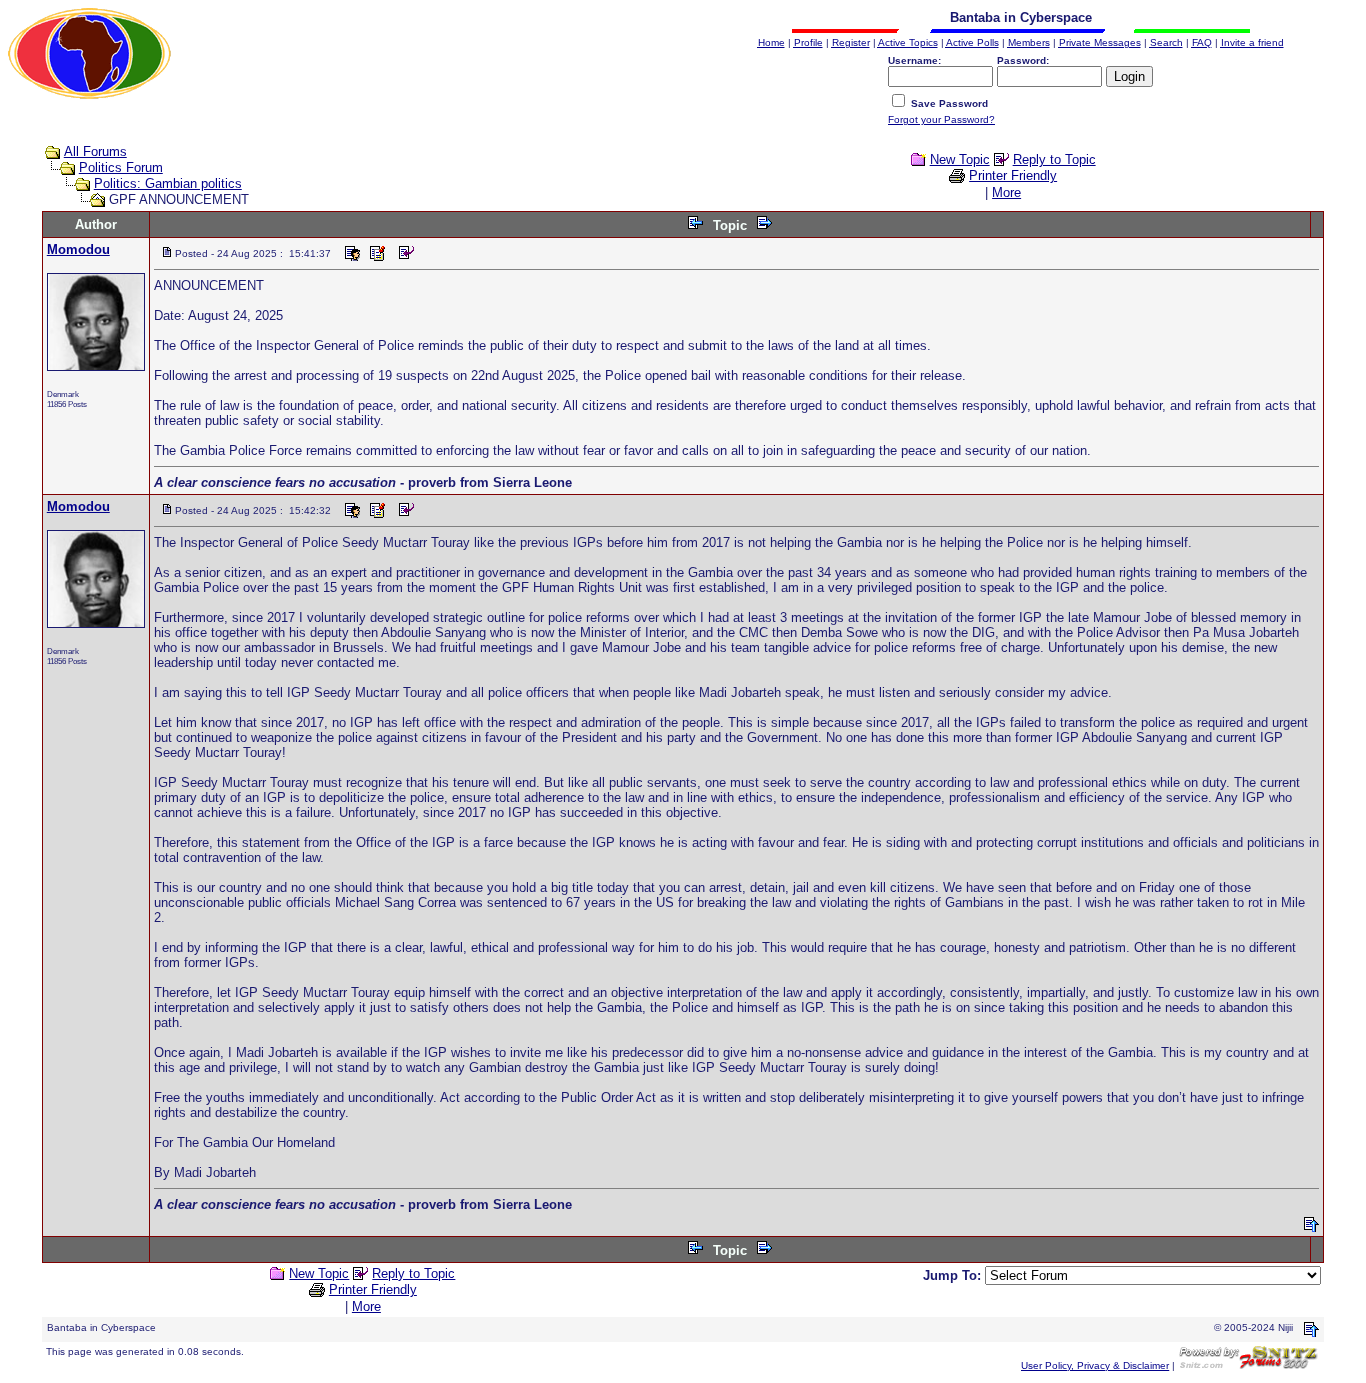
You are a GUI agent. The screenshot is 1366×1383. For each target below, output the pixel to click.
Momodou (78, 249)
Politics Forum (121, 167)
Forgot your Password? (941, 119)
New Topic (960, 159)
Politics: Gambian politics (168, 183)
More (1006, 192)
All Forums (95, 151)
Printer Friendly (1013, 175)
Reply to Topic (1054, 159)
